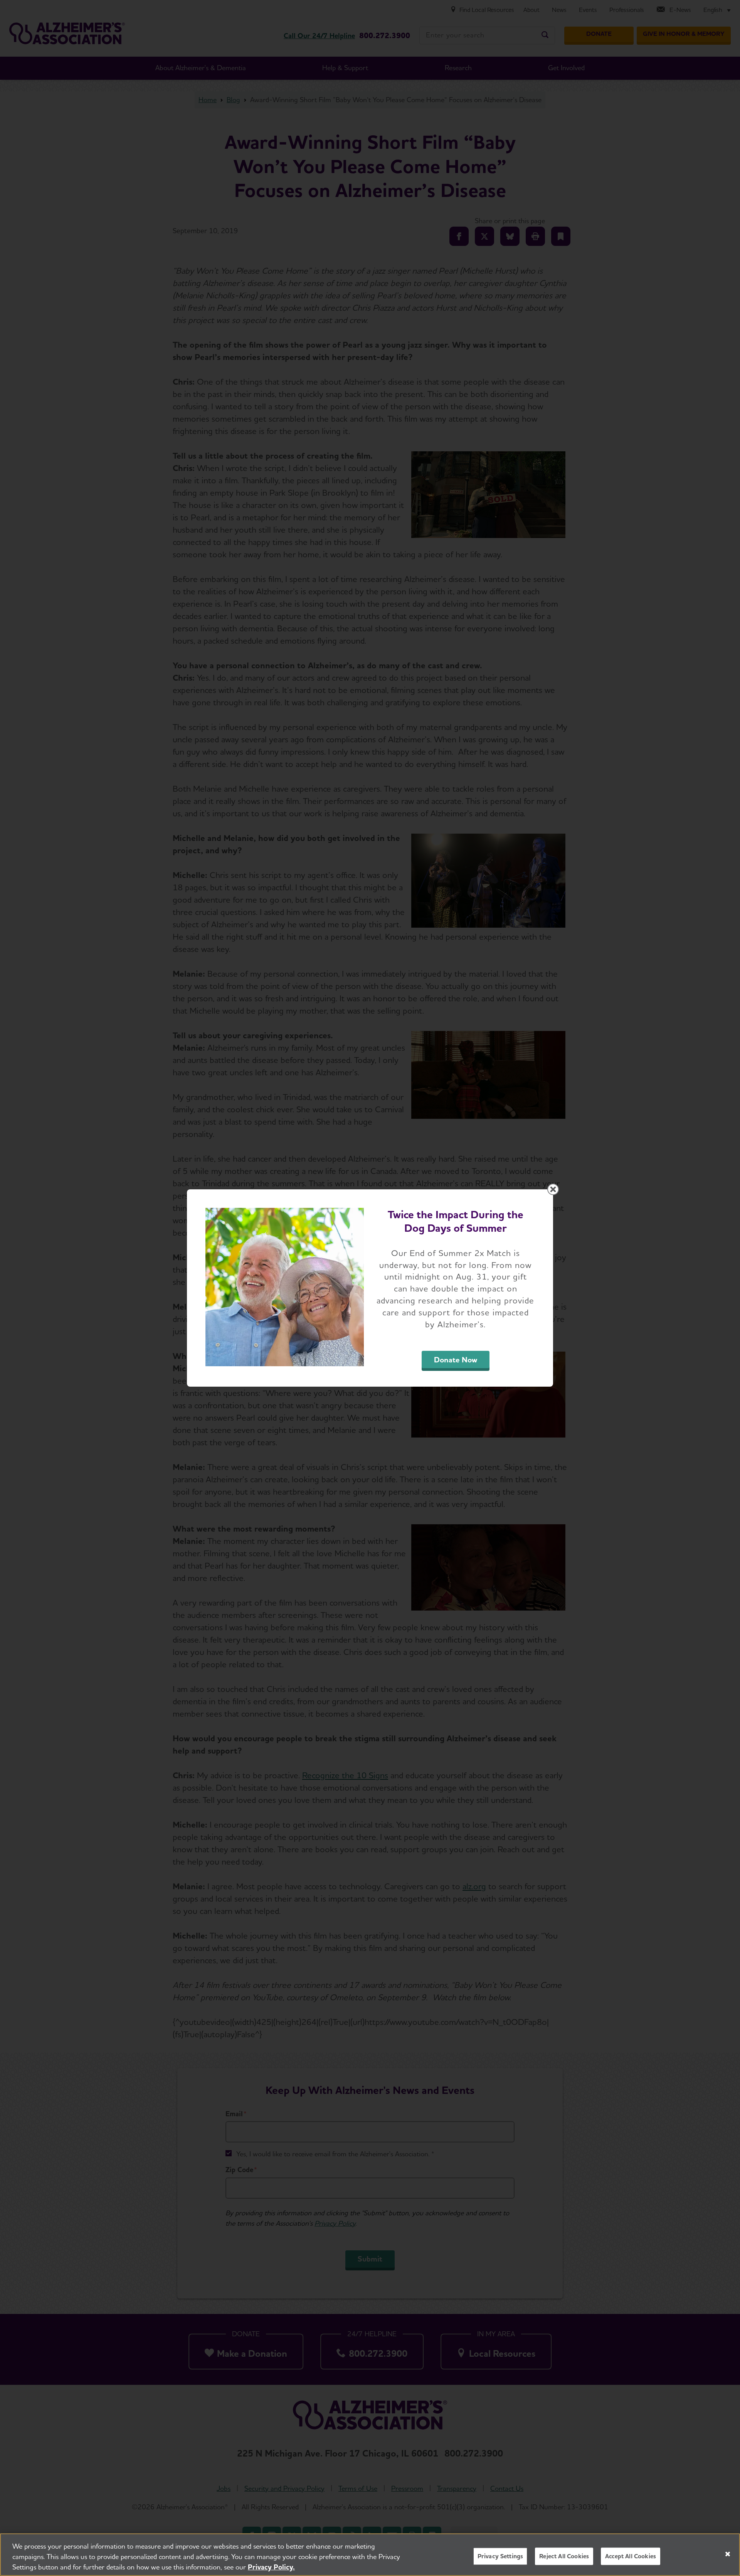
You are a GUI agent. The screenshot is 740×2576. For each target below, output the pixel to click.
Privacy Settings (500, 2556)
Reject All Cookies (564, 2556)
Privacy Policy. (271, 2567)
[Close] (728, 2554)
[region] (370, 2555)
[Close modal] (553, 1189)
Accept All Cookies (631, 2556)
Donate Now (456, 1360)
